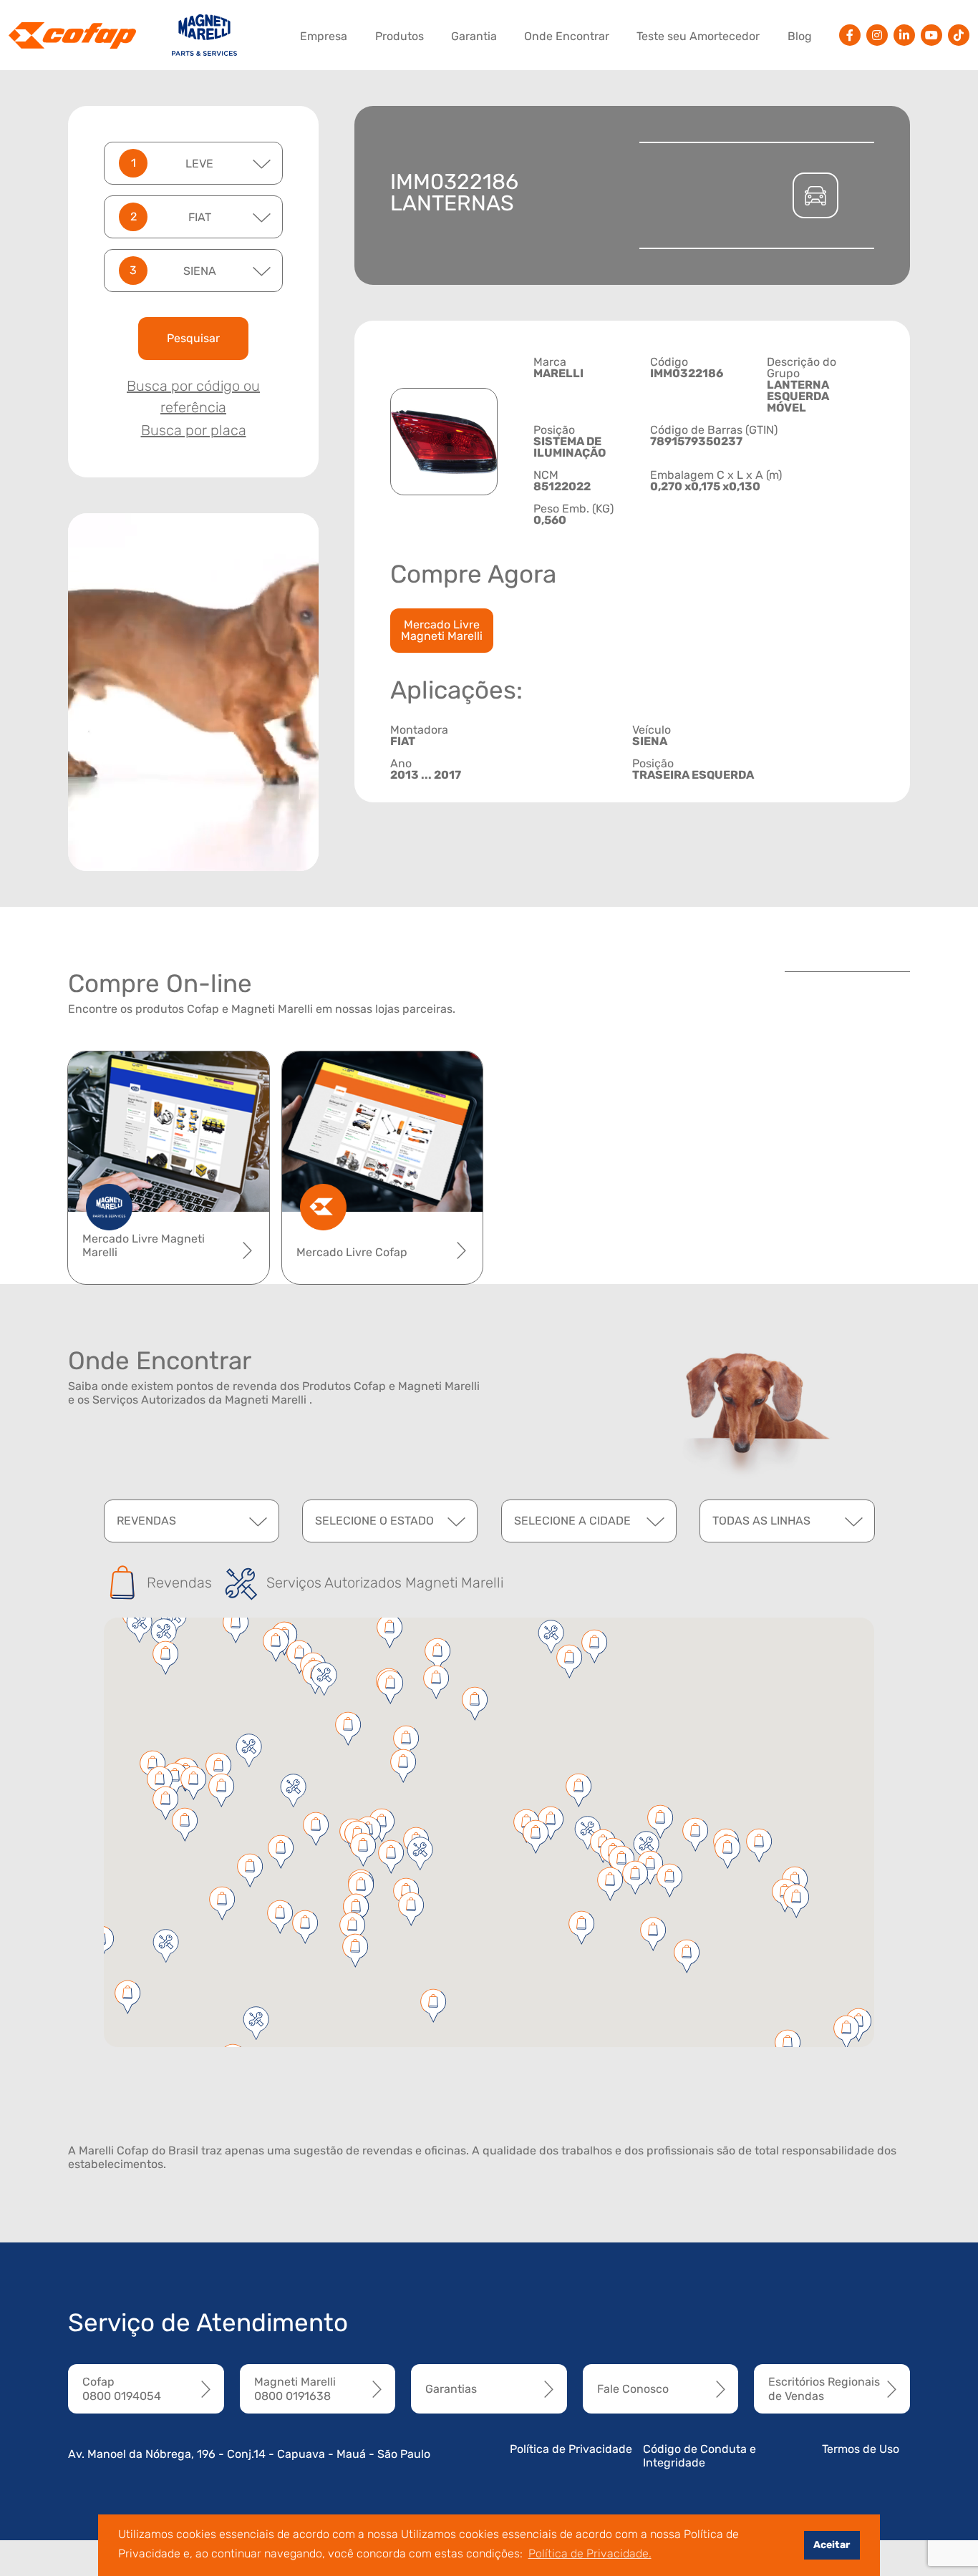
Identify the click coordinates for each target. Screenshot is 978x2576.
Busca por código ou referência (193, 397)
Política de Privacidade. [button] (590, 2553)
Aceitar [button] (832, 2545)
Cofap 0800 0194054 (122, 2388)
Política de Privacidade (571, 2449)
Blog (800, 36)
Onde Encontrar (567, 36)
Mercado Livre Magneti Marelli (442, 630)
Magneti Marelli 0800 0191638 (295, 2388)
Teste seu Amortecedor (698, 36)
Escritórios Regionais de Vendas (824, 2388)
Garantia (474, 36)
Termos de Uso (861, 2449)
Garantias (451, 2389)
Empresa (324, 36)
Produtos (400, 36)
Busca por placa (194, 430)
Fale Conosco (633, 2389)
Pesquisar (193, 338)
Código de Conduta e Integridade (699, 2456)
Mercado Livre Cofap (352, 1252)
